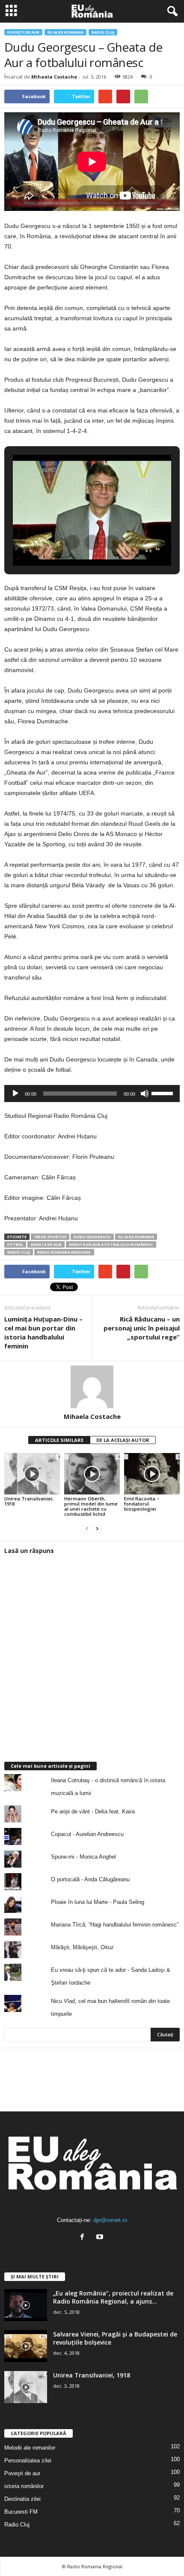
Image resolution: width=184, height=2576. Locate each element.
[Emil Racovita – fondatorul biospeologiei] (152, 1474)
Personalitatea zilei (28, 2461)
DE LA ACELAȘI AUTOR (123, 1440)
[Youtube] (101, 2238)
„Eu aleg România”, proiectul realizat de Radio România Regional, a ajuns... (113, 2297)
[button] (171, 12)
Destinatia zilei (22, 2499)
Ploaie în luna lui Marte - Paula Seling (98, 1902)
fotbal (15, 1244)
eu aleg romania (136, 1237)
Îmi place (162, 2077)
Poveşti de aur (23, 32)
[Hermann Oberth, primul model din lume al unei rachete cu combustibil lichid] (92, 1474)
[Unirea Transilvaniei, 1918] (32, 1474)
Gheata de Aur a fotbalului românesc (111, 1244)
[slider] (163, 1093)
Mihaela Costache (54, 77)
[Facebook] (84, 2238)
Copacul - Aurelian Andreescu (87, 1834)
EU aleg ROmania (65, 32)
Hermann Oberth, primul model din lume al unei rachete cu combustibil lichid (91, 1506)
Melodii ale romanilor (30, 2448)
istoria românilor (24, 2486)
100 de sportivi (50, 1237)
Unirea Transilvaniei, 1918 (29, 1501)
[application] (92, 1094)
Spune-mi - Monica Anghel (83, 1857)
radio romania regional (64, 1252)
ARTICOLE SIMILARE (59, 1440)
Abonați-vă (159, 2104)
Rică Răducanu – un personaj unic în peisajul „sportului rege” (142, 1328)
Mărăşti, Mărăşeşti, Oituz (82, 1947)
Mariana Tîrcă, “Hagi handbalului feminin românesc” (115, 1925)
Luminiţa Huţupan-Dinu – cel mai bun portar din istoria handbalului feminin (43, 1332)
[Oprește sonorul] (145, 1094)
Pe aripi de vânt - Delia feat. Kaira (93, 1811)
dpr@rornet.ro (110, 2220)
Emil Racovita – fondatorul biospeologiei (142, 1504)
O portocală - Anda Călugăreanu (90, 1879)
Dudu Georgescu (92, 1237)
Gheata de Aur (46, 1244)
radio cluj (19, 1252)
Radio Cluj (103, 32)
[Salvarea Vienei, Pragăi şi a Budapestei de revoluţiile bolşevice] (26, 2346)
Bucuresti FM (21, 2512)
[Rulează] (15, 1094)
